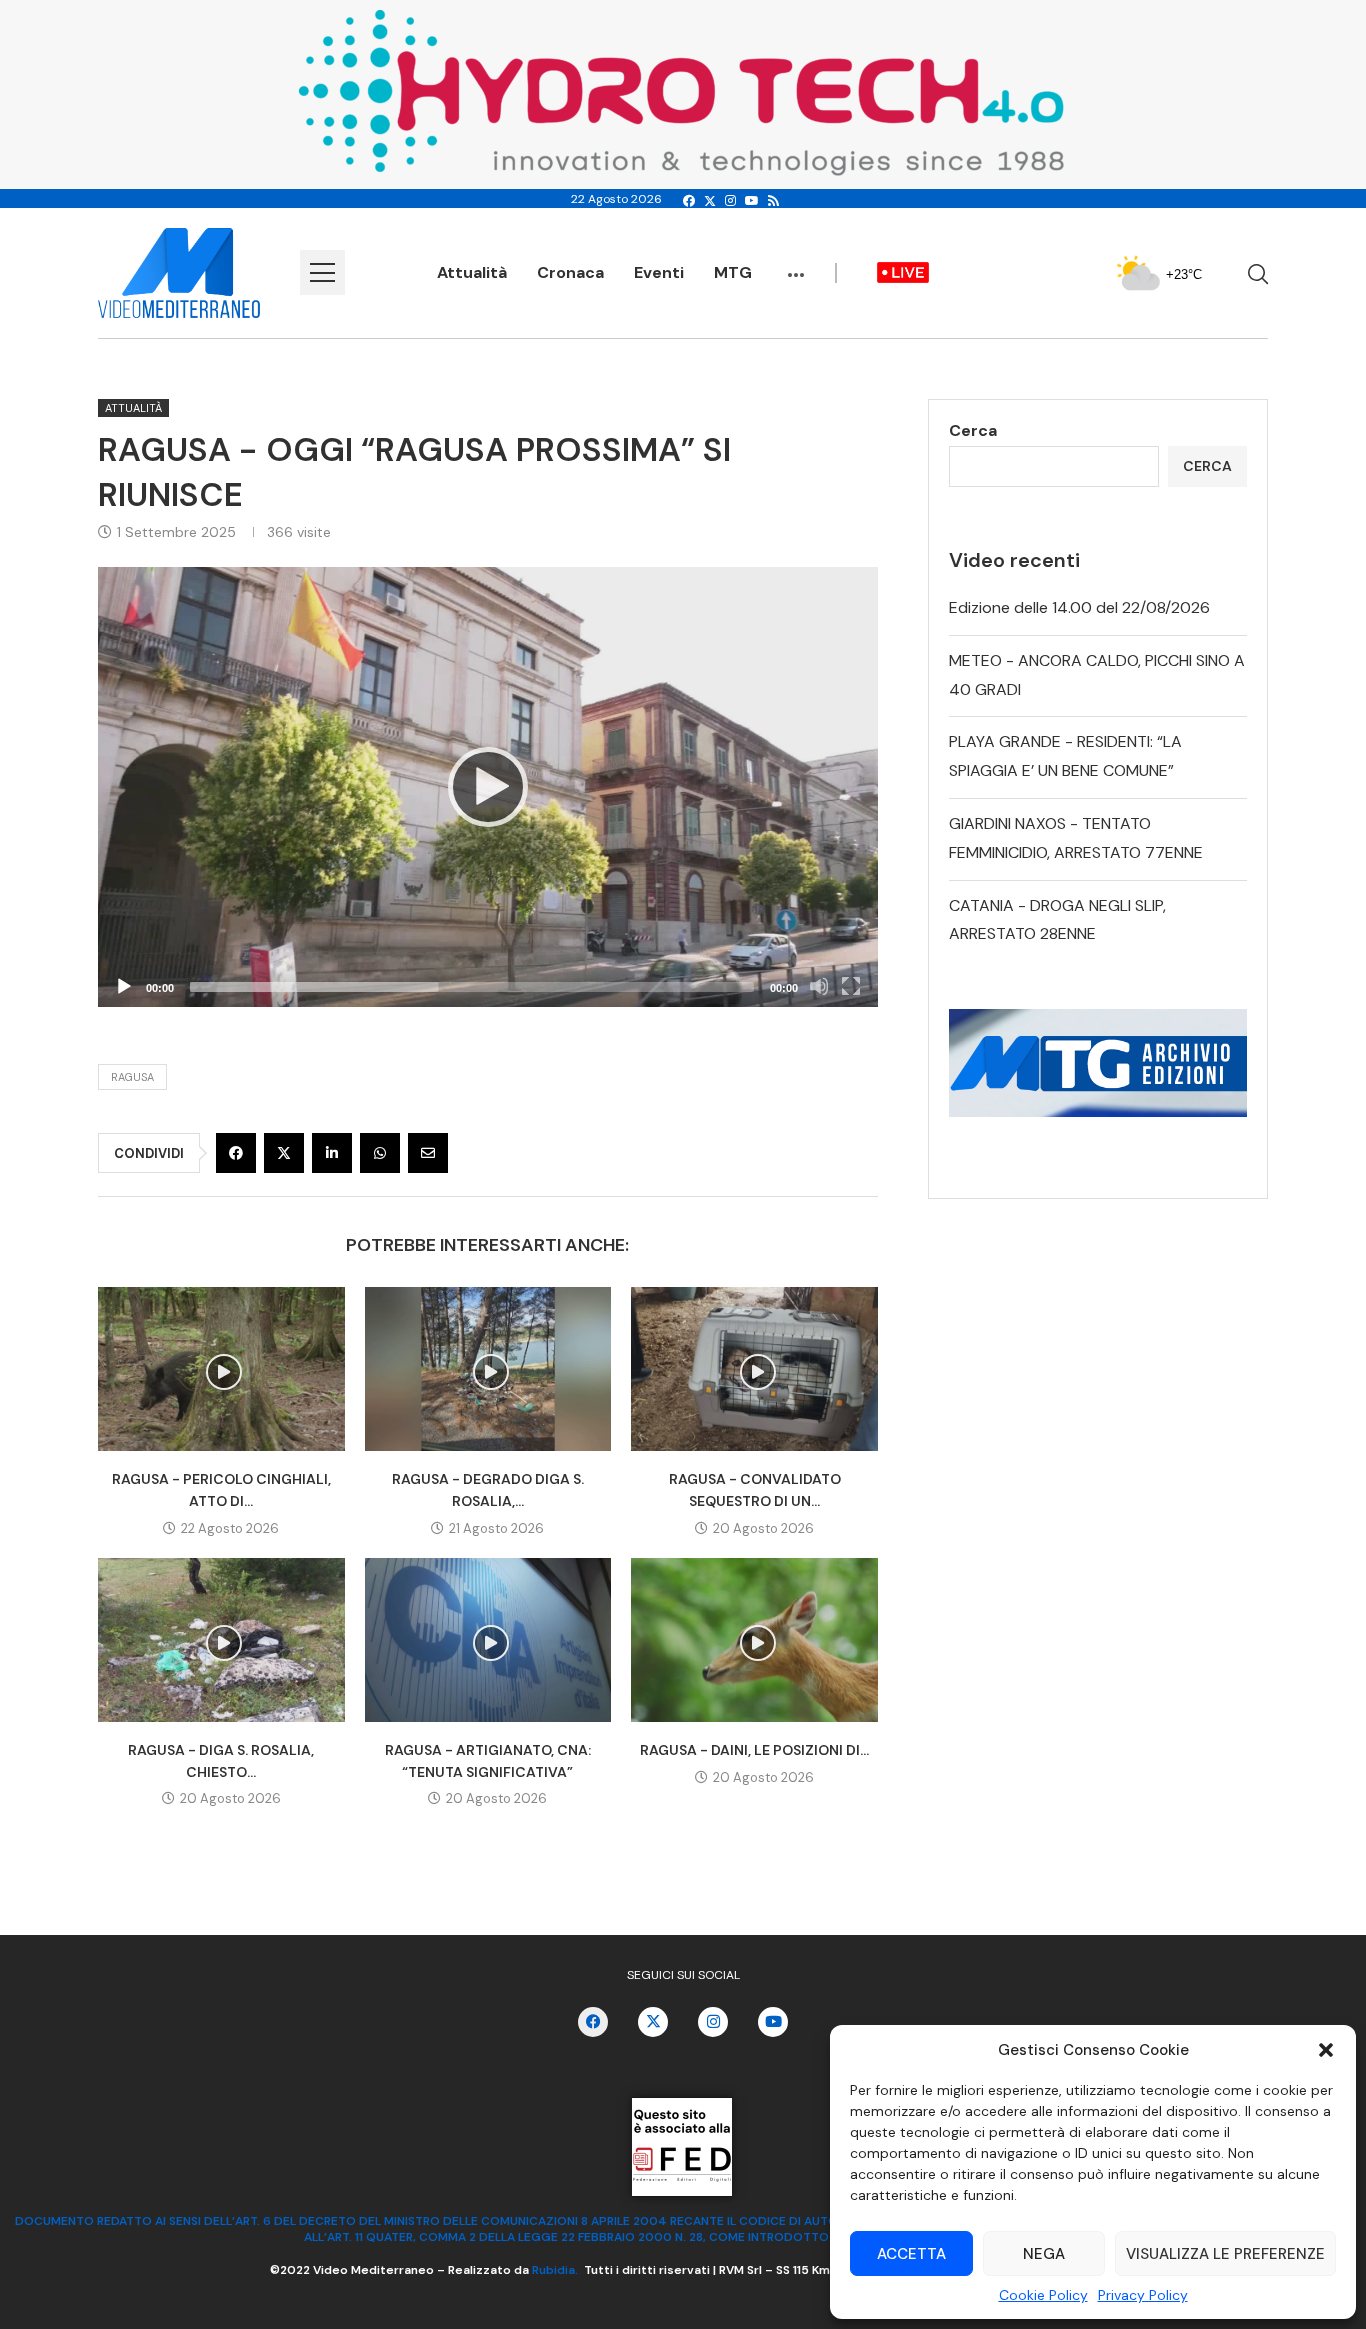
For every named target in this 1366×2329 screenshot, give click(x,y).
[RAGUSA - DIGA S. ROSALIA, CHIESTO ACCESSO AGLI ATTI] (221, 1640)
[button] (1326, 2050)
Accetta (911, 2254)
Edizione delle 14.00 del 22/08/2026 (1079, 607)
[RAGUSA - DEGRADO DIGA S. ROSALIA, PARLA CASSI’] (488, 1369)
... (796, 265)
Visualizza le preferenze (1225, 2254)
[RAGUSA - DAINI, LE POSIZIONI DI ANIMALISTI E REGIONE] (754, 1640)
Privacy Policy (1143, 2295)
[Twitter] (710, 201)
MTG (733, 272)
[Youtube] (752, 201)
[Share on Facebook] (236, 1153)
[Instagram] (730, 201)
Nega (1044, 2254)
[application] (488, 786)
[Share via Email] (428, 1153)
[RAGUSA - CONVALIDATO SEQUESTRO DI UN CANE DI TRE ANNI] (754, 1369)
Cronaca (570, 272)
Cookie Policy (1043, 2295)
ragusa (132, 1077)
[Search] (1258, 274)
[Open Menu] (322, 272)
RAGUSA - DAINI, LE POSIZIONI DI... (754, 1750)
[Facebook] (689, 201)
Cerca (973, 430)
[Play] (488, 787)
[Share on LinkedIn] (332, 1153)
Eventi (659, 272)
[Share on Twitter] (284, 1153)
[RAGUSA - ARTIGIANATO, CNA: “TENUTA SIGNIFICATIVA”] (488, 1640)
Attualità (472, 272)
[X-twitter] (653, 2022)
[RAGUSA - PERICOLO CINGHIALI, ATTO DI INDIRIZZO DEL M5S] (221, 1369)
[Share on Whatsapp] (380, 1153)
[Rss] (773, 201)
